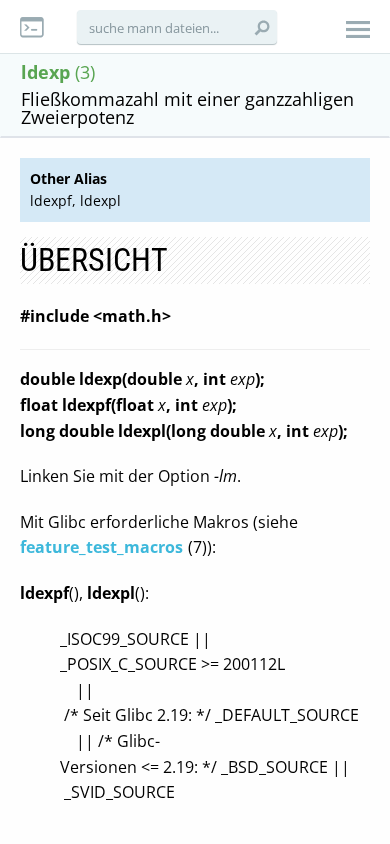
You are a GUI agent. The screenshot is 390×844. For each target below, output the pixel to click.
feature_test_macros (101, 547)
